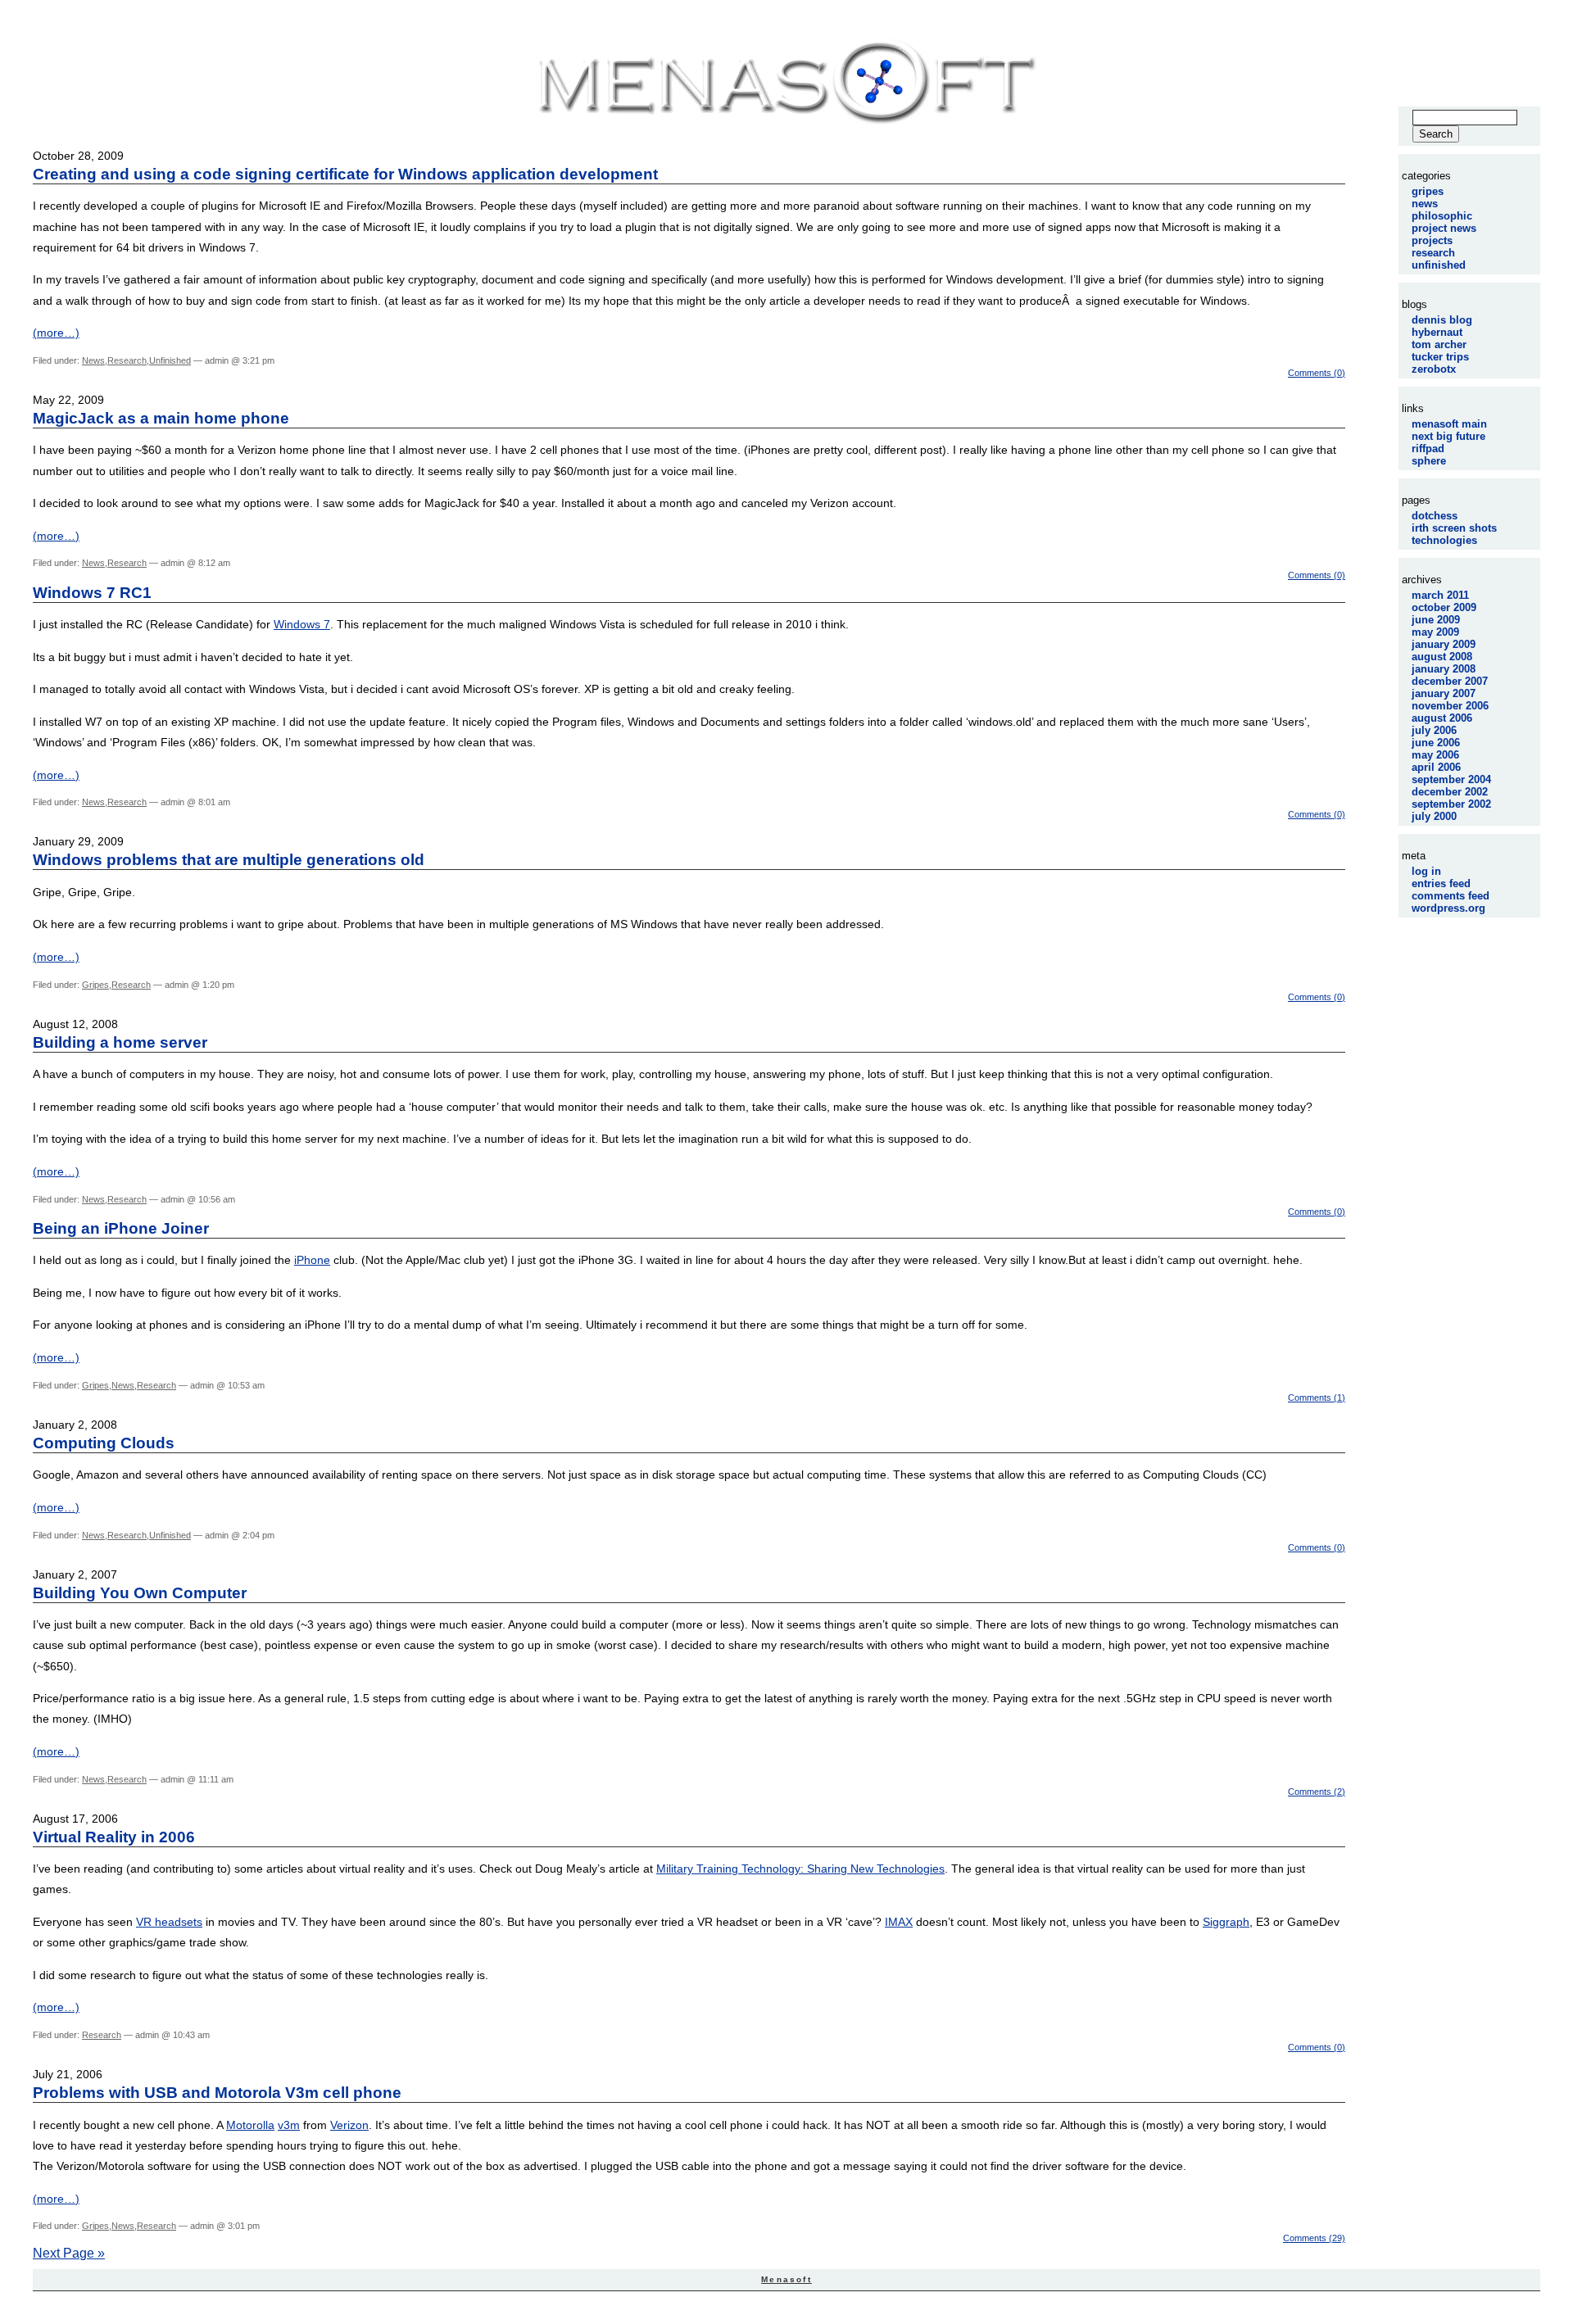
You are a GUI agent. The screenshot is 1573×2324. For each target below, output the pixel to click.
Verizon (349, 2125)
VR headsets (169, 1922)
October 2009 (1444, 607)
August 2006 (1442, 718)
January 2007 (1444, 693)
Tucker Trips (1440, 357)
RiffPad (1428, 448)
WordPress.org (1448, 908)
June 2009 (1436, 620)
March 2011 (1440, 595)
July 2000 (1434, 816)
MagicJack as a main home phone (161, 418)
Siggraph (1226, 1922)
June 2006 (1436, 743)
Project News (1444, 228)
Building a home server (120, 1042)
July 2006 (1434, 730)
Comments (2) (1317, 1792)
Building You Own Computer (140, 1593)
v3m (289, 2125)
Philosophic (1442, 216)
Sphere (1429, 461)
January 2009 (1444, 644)
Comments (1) (1317, 1398)
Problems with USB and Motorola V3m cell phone (217, 2093)
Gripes (95, 985)
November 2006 (1450, 706)
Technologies (1444, 540)
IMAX (899, 1922)
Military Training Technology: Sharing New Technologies (800, 1869)
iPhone (312, 1260)
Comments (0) (1317, 373)
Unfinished (170, 360)
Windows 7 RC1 (92, 593)
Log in (1426, 871)
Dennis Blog (1442, 320)
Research (127, 360)
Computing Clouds (104, 1443)
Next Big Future (1448, 436)
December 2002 (1450, 792)
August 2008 (1442, 657)
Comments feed (1451, 896)
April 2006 (1436, 767)
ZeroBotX (1434, 369)
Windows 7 (302, 624)
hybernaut (1437, 332)
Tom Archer (1439, 344)
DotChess (1435, 516)
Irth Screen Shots (1454, 528)
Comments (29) (1314, 2238)
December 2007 (1450, 681)
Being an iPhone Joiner (121, 1228)
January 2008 (1444, 669)
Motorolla (250, 2125)
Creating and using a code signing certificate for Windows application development (345, 174)
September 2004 (1451, 779)
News (93, 360)
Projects (1432, 240)
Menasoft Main (1449, 424)
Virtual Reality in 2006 (114, 1837)
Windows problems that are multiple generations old (229, 860)
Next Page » (69, 2253)
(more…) (56, 333)
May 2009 (1435, 632)
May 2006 (1435, 755)
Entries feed (1441, 883)
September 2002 (1451, 804)
